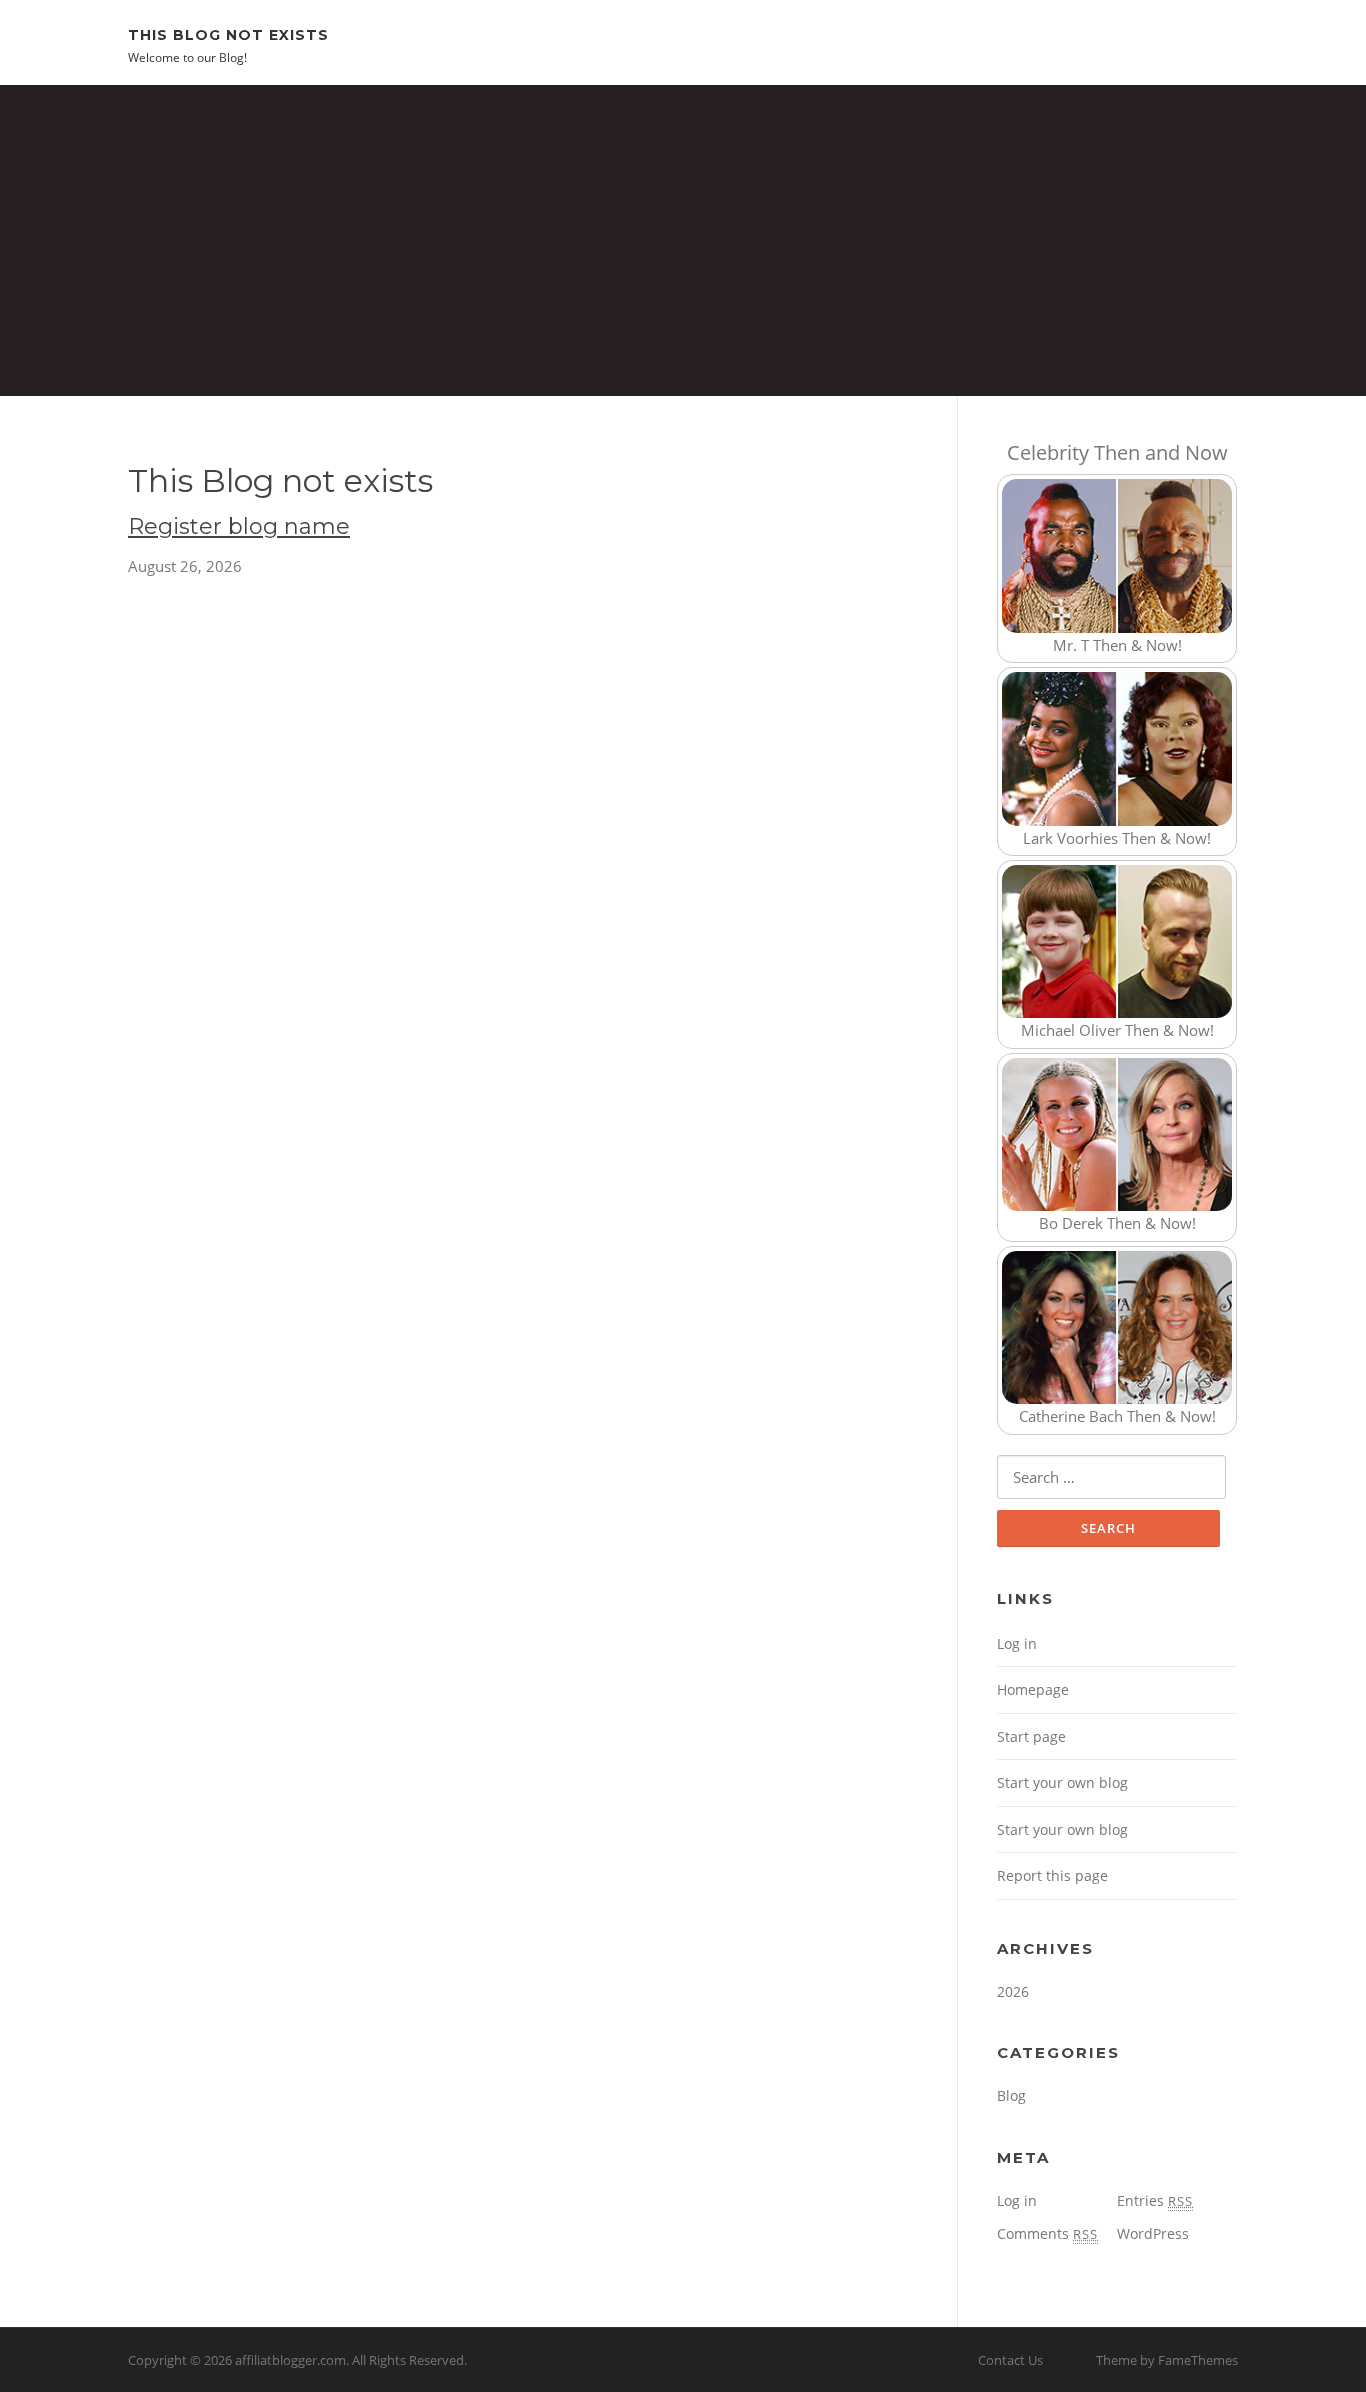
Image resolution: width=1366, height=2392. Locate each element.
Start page (1031, 1736)
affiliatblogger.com (290, 2360)
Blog (1011, 2095)
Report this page (1052, 1875)
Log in (1017, 1643)
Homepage (1033, 1689)
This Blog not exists (228, 34)
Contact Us (1010, 2360)
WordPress (1153, 2233)
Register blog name (239, 526)
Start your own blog (1062, 1782)
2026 (1013, 1991)
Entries (1155, 2200)
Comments (1047, 2233)
